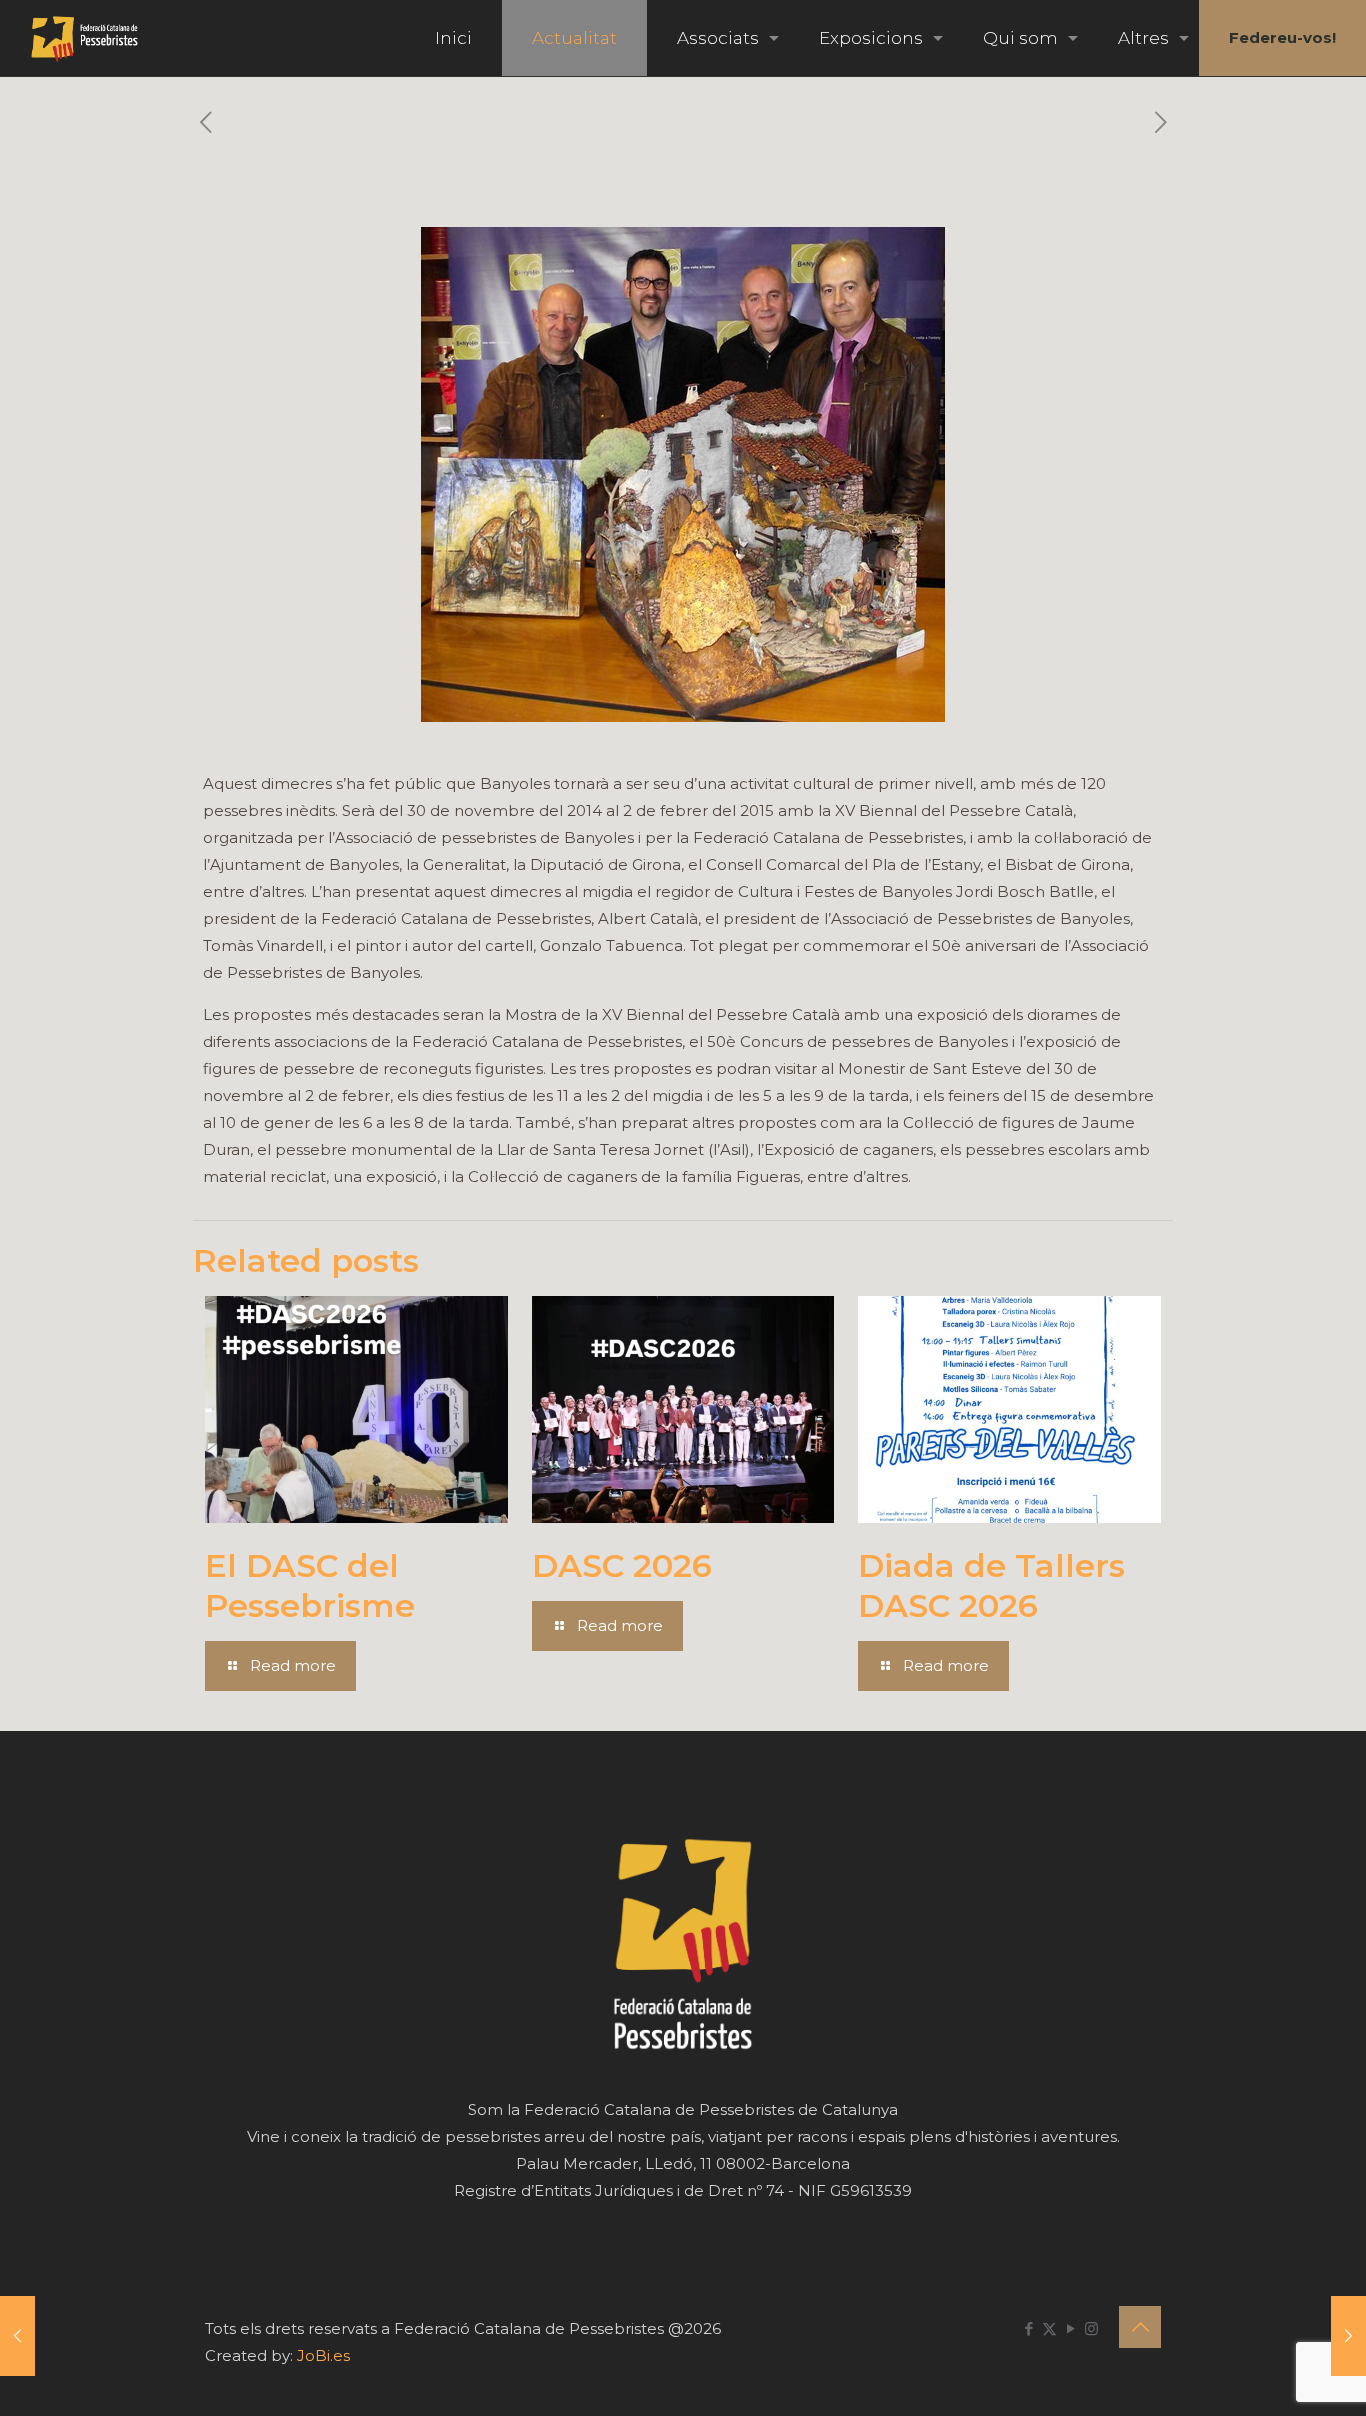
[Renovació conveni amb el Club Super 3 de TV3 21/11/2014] (1348, 2336)
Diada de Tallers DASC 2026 (991, 1585)
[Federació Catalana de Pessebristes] (84, 38)
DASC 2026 (622, 1565)
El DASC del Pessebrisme (310, 1585)
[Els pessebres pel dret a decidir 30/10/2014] (17, 2336)
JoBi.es (323, 2355)
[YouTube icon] (1070, 2328)
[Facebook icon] (1028, 2328)
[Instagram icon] (1091, 2328)
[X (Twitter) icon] (1049, 2328)
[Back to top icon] (1140, 2327)
